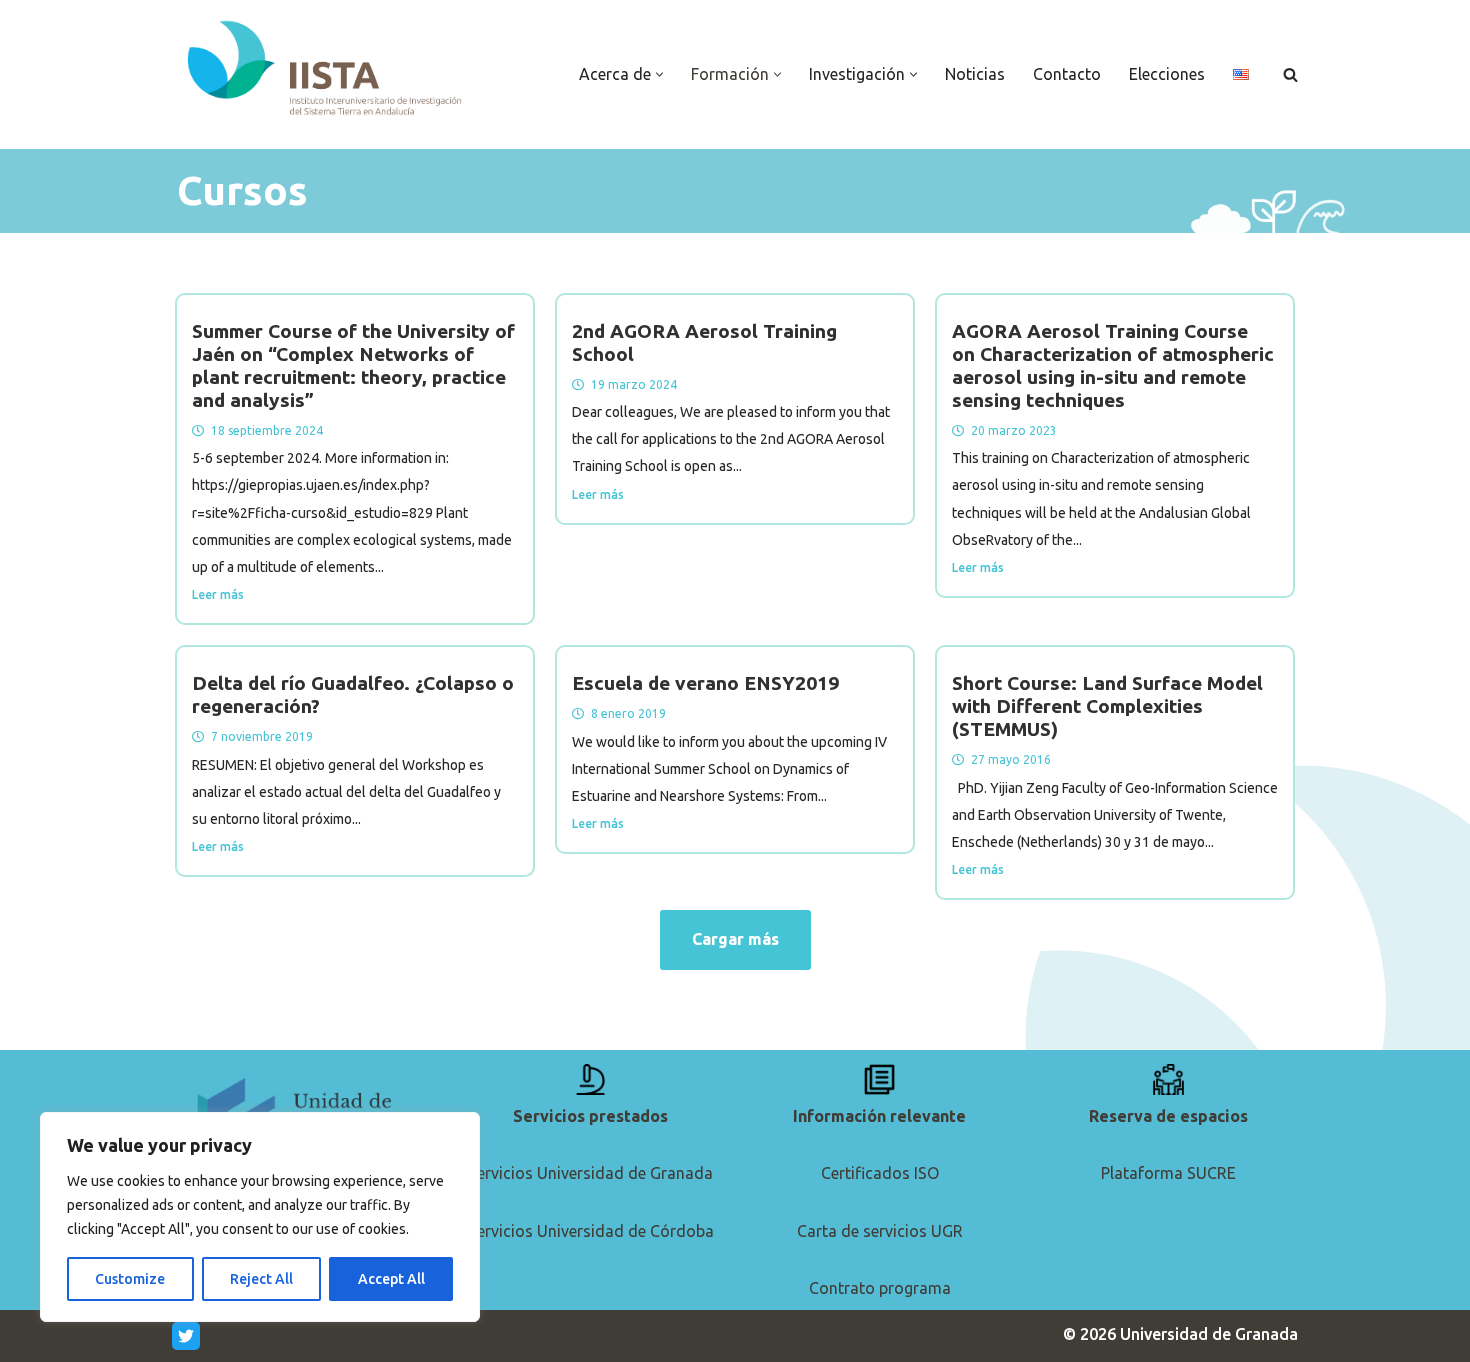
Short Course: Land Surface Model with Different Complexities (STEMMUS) (1107, 706)
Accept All (391, 1279)
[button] (659, 74)
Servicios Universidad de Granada (590, 1173)
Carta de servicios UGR (880, 1231)
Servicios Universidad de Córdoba (591, 1231)
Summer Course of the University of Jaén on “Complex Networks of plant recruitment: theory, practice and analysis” (353, 365)
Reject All (261, 1279)
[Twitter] (186, 1336)
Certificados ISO (880, 1173)
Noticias (975, 74)
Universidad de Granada (1209, 1334)
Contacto (1067, 74)
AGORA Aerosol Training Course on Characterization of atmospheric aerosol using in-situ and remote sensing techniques (1113, 365)
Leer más (218, 594)
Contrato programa (880, 1288)
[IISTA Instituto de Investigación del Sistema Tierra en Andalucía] (326, 69)
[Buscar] (1290, 74)
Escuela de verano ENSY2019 (705, 683)
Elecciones (1167, 74)
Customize (130, 1279)
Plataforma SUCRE (1168, 1173)
